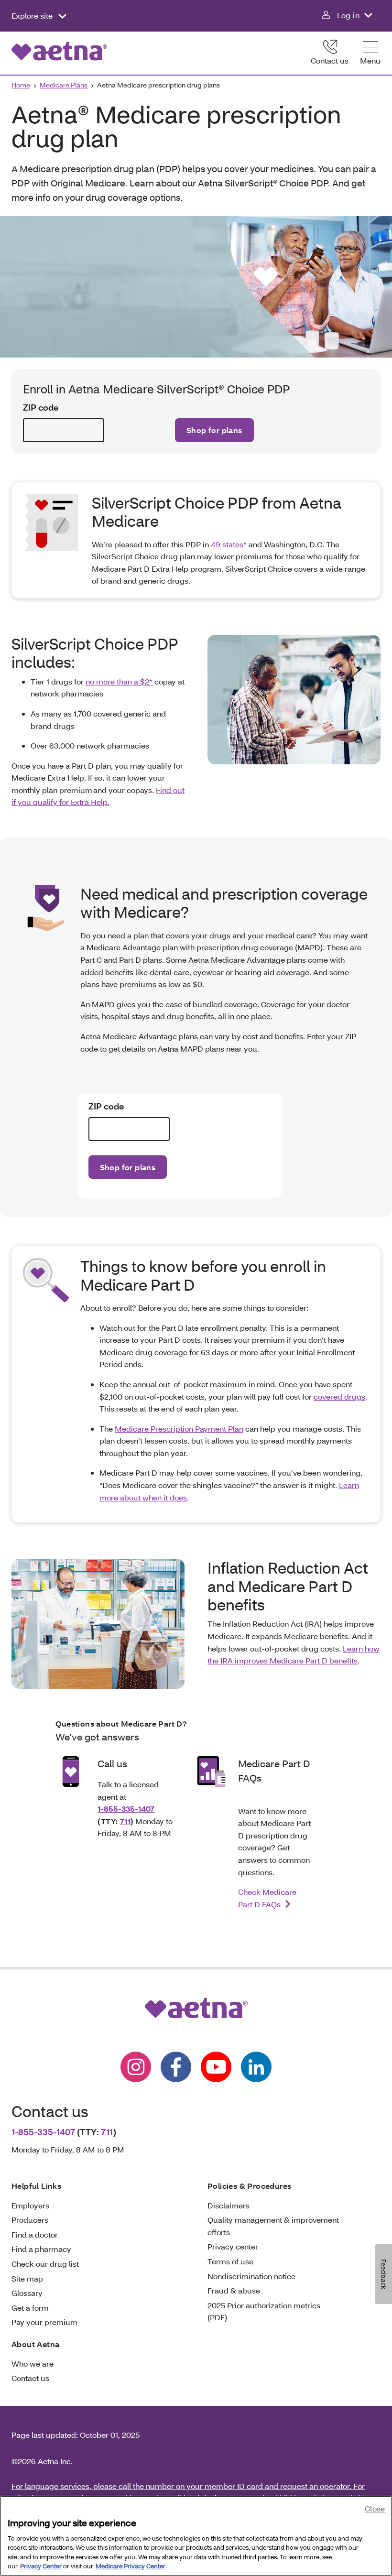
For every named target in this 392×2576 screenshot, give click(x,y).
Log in (348, 15)
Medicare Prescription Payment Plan (179, 1429)
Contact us (330, 60)
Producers (30, 2220)
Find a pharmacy (41, 2249)
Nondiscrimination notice (251, 2276)
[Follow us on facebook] (176, 2067)
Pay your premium (44, 2322)
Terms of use (230, 2261)
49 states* (229, 544)
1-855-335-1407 (126, 1809)
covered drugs (339, 1397)
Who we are (33, 2364)
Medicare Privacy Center (131, 2566)
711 (125, 1821)
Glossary (27, 2293)
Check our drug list (45, 2264)
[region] (196, 2536)
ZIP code (41, 408)
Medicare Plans (64, 85)
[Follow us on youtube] (216, 2067)
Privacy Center (41, 2566)
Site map (27, 2278)
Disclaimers (229, 2205)
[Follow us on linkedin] (256, 2067)
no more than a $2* (119, 681)
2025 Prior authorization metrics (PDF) (264, 2311)
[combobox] (64, 430)
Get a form (30, 2308)
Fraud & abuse (234, 2290)
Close (375, 2508)
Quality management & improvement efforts (273, 2226)
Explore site (33, 16)
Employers (30, 2205)
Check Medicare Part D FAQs (267, 1898)
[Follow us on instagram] (136, 2067)
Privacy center (233, 2246)
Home (21, 85)
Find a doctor (35, 2234)
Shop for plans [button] (214, 430)
